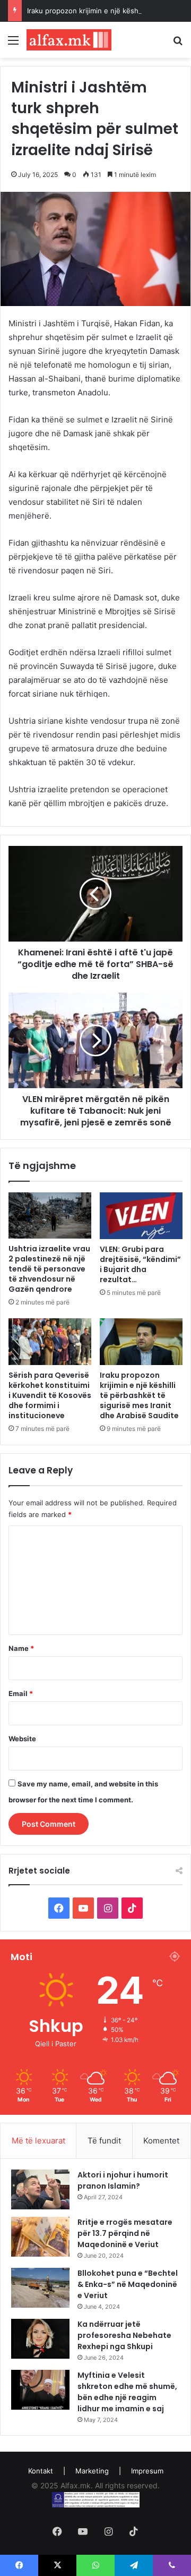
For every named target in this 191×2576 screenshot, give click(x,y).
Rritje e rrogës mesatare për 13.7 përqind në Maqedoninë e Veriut (125, 2233)
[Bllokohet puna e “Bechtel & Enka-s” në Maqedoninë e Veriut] (40, 2288)
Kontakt (41, 2471)
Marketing (92, 2471)
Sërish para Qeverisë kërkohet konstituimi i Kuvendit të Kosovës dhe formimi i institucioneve (50, 1395)
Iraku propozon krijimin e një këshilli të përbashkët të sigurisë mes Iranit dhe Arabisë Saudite (139, 1395)
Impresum (147, 2471)
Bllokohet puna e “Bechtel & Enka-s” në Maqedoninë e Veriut (128, 2284)
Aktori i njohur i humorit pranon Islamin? (123, 2180)
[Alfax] (69, 40)
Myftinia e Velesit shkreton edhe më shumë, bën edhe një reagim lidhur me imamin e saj (127, 2392)
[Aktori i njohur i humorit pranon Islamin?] (40, 2189)
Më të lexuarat (38, 2141)
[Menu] (13, 44)
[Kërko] (178, 44)
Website (22, 1739)
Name (21, 1648)
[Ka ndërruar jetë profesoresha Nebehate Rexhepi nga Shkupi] (40, 2339)
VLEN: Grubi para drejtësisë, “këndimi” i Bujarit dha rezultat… (140, 1264)
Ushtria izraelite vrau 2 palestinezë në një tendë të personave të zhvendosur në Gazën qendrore (49, 1269)
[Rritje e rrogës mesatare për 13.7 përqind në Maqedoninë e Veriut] (40, 2237)
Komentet (161, 2141)
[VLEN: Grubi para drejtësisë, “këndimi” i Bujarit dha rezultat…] (141, 1216)
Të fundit (104, 2141)
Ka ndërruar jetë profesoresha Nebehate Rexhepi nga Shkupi (124, 2335)
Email (21, 1693)
